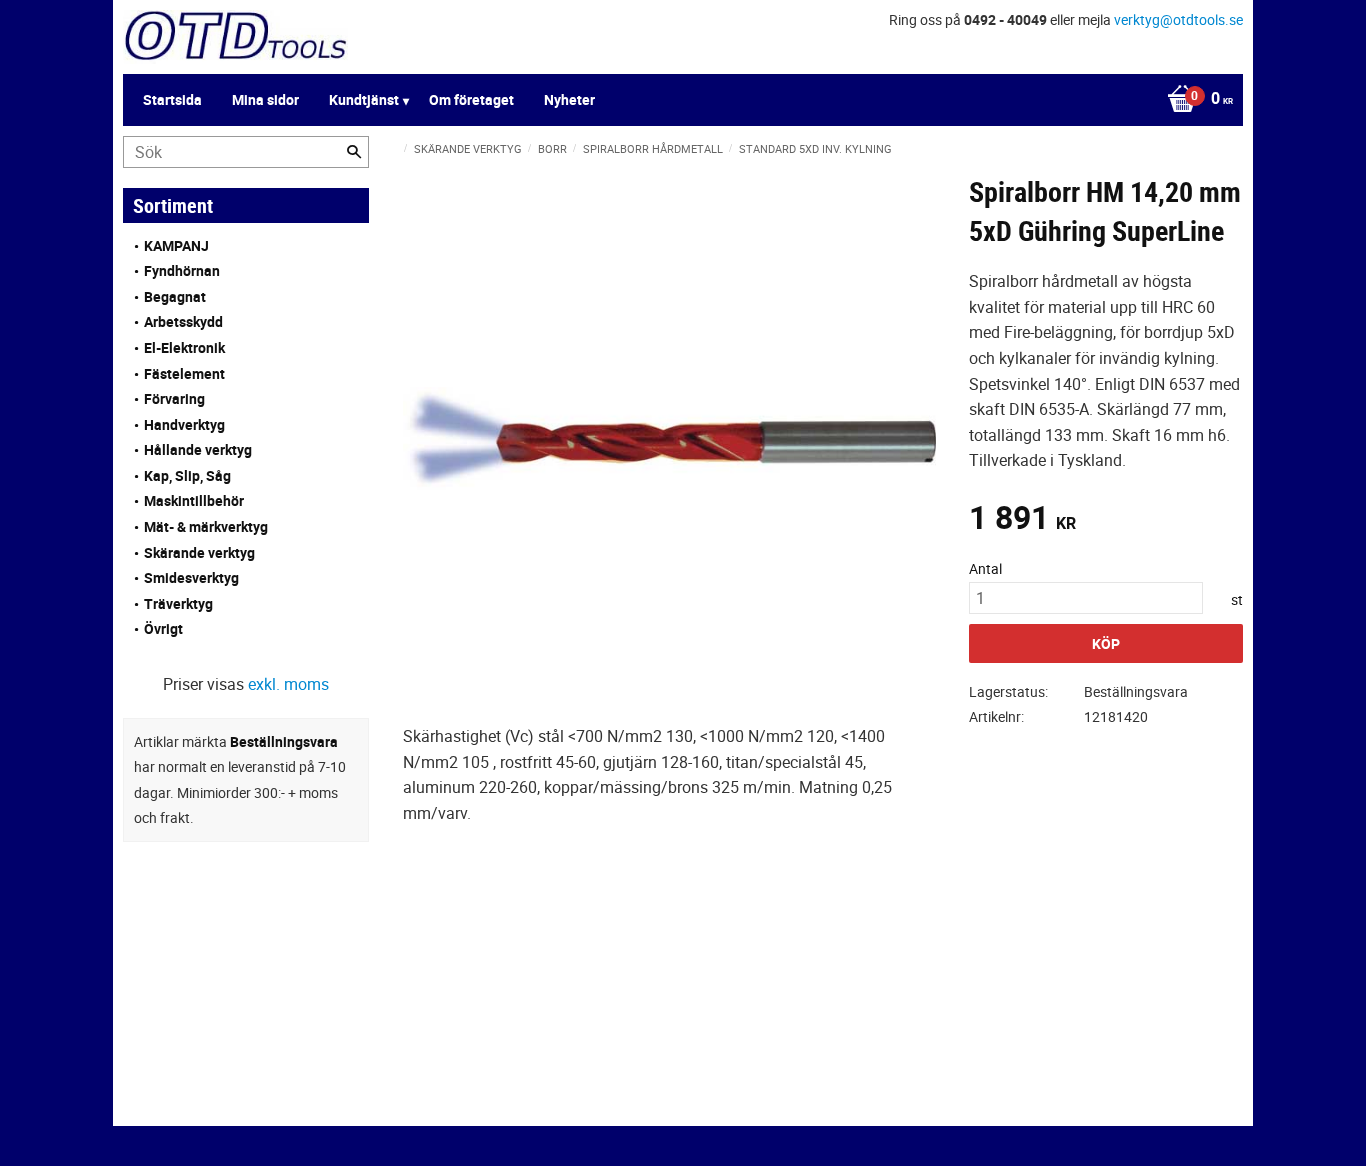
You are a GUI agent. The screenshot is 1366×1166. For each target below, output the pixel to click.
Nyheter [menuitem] (569, 99)
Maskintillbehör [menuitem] (194, 500)
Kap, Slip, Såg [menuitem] (187, 475)
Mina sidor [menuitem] (265, 99)
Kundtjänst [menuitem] (364, 99)
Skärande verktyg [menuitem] (199, 552)
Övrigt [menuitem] (163, 628)
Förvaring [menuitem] (174, 398)
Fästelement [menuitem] (184, 373)
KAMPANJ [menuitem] (176, 245)
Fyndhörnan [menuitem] (182, 270)
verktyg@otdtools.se (1178, 19)
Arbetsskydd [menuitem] (183, 321)
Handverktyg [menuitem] (184, 424)
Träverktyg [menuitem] (178, 603)
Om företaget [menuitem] (471, 99)
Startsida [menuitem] (172, 99)
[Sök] (354, 152)
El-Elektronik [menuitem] (184, 347)
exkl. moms (288, 684)
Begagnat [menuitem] (175, 296)
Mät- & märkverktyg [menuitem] (206, 526)
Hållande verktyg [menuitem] (198, 449)
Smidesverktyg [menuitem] (191, 577)
